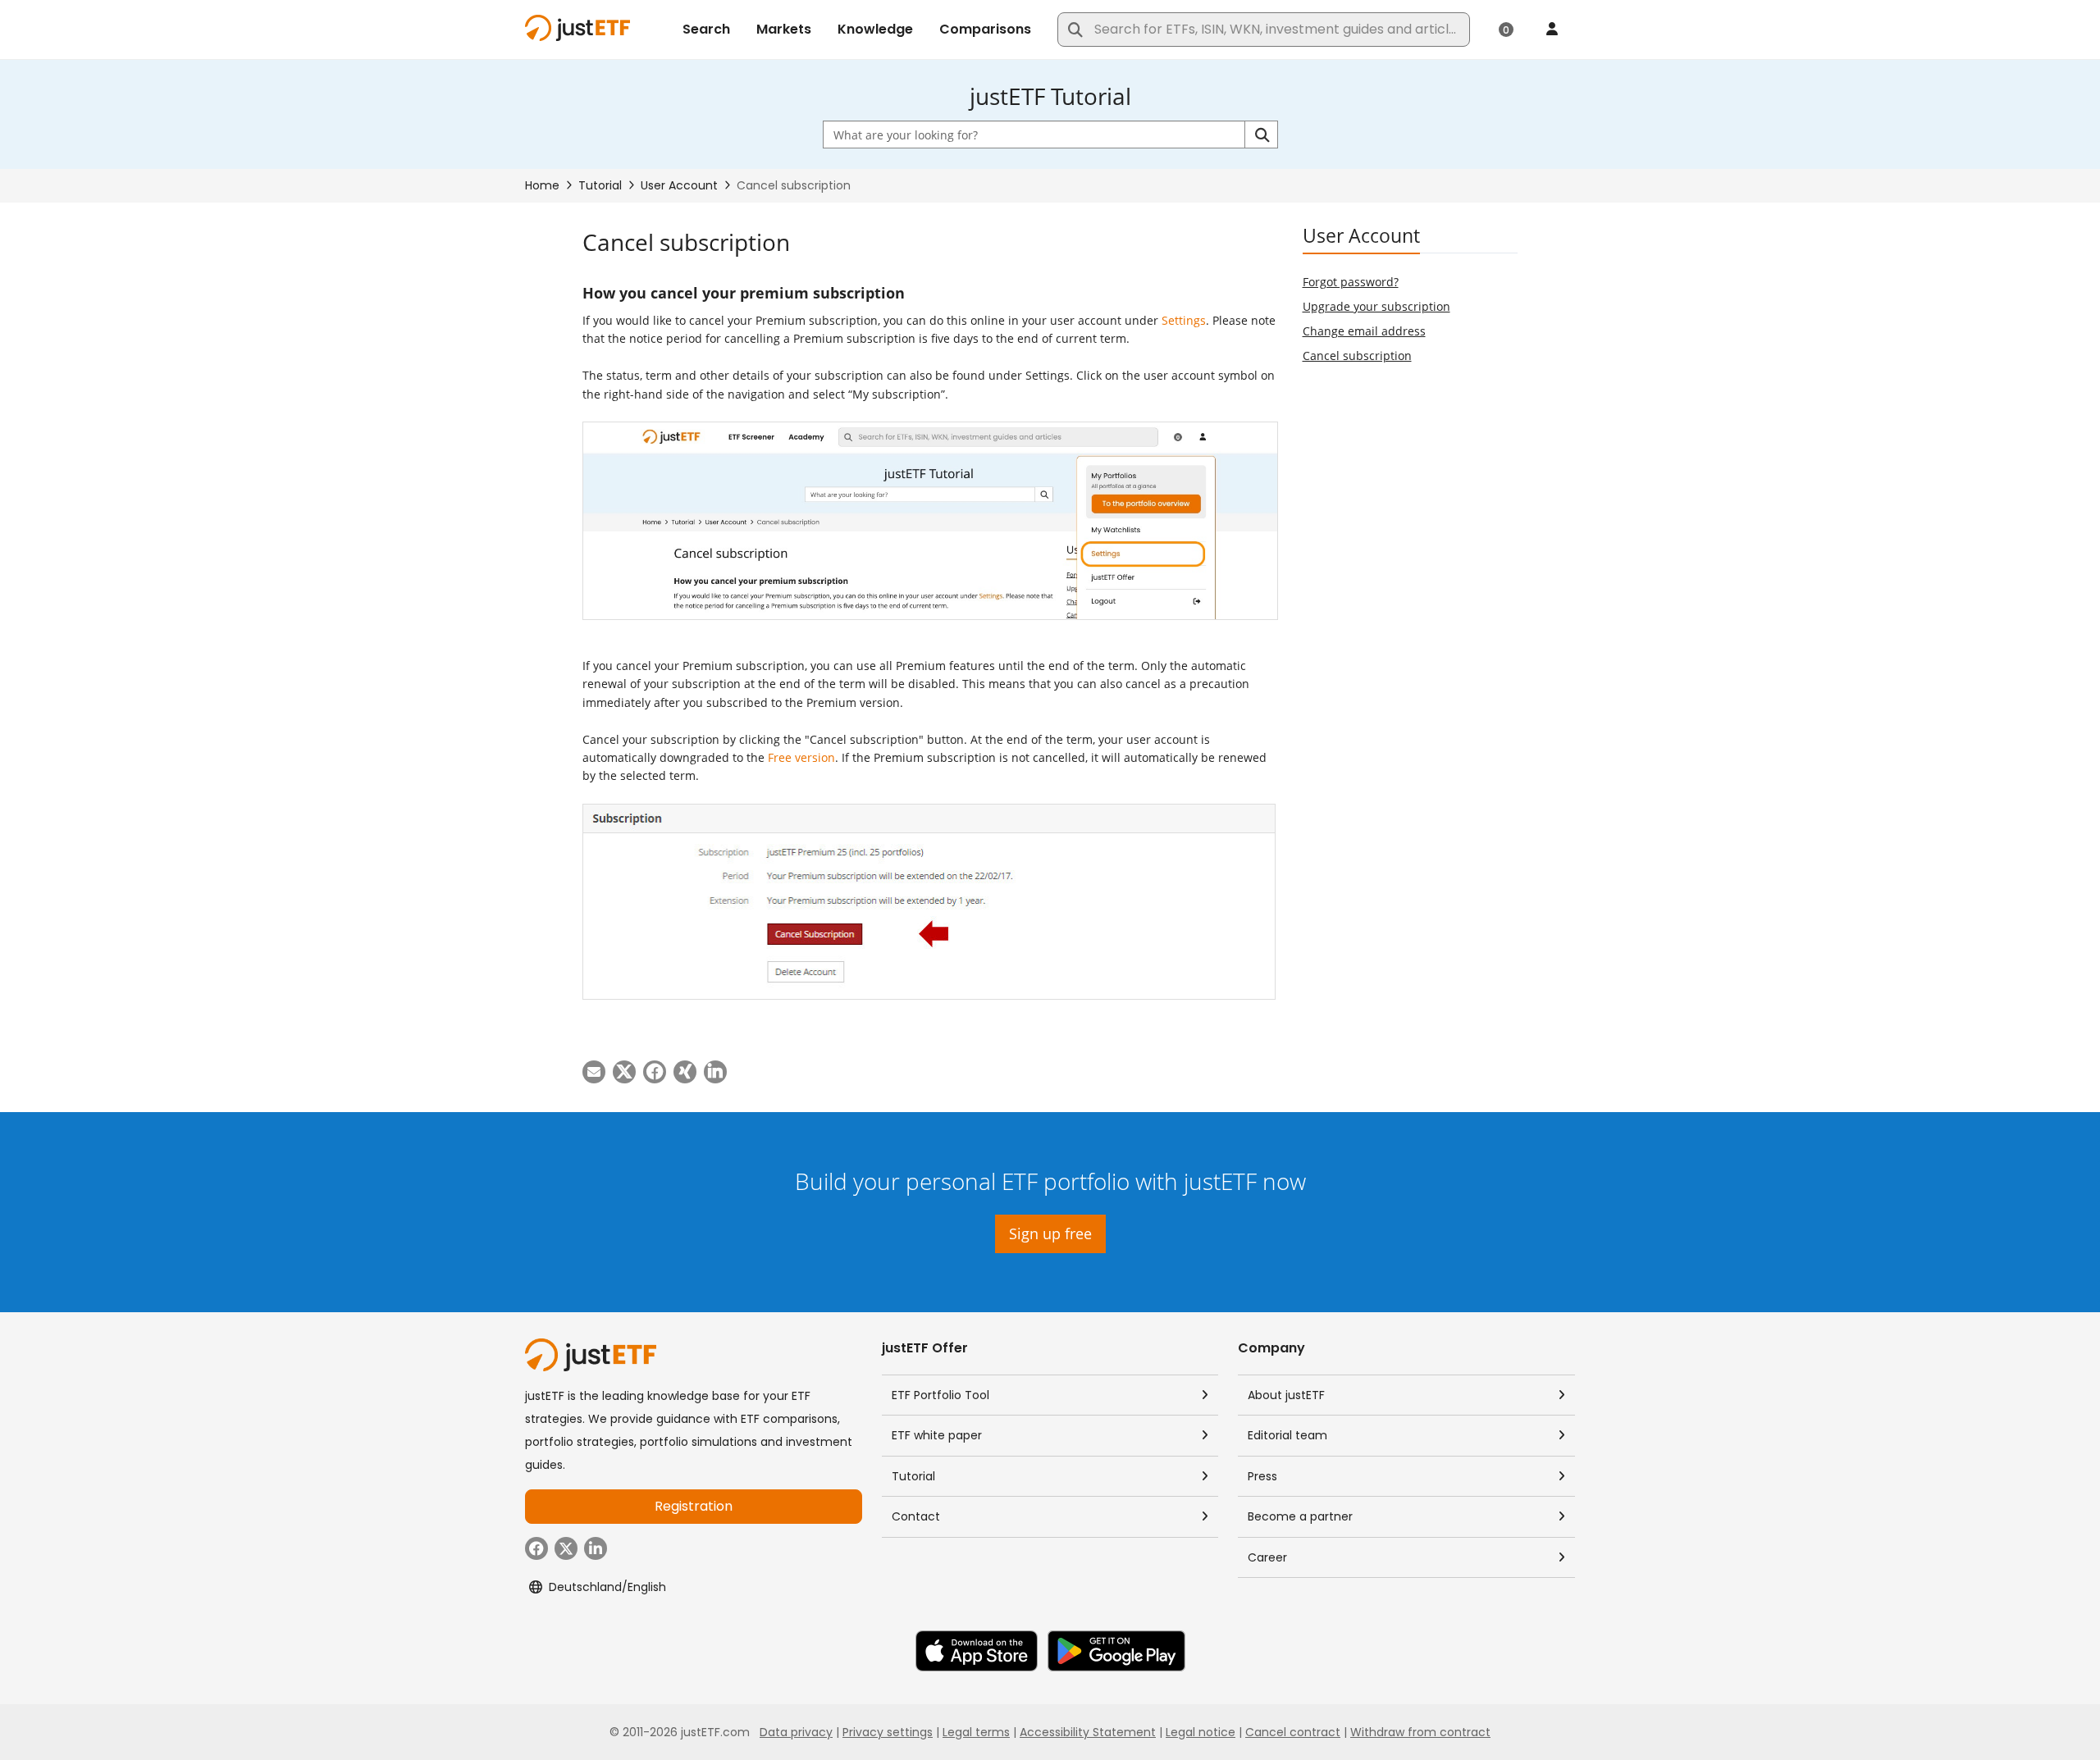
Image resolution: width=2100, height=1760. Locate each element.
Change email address (1364, 331)
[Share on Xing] (685, 1072)
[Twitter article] (624, 1072)
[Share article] (594, 1072)
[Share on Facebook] (655, 1072)
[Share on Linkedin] (715, 1072)
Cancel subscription (1357, 356)
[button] (1261, 135)
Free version (801, 757)
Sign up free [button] (1050, 1233)
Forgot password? (1351, 282)
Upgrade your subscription (1376, 306)
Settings (1184, 320)
